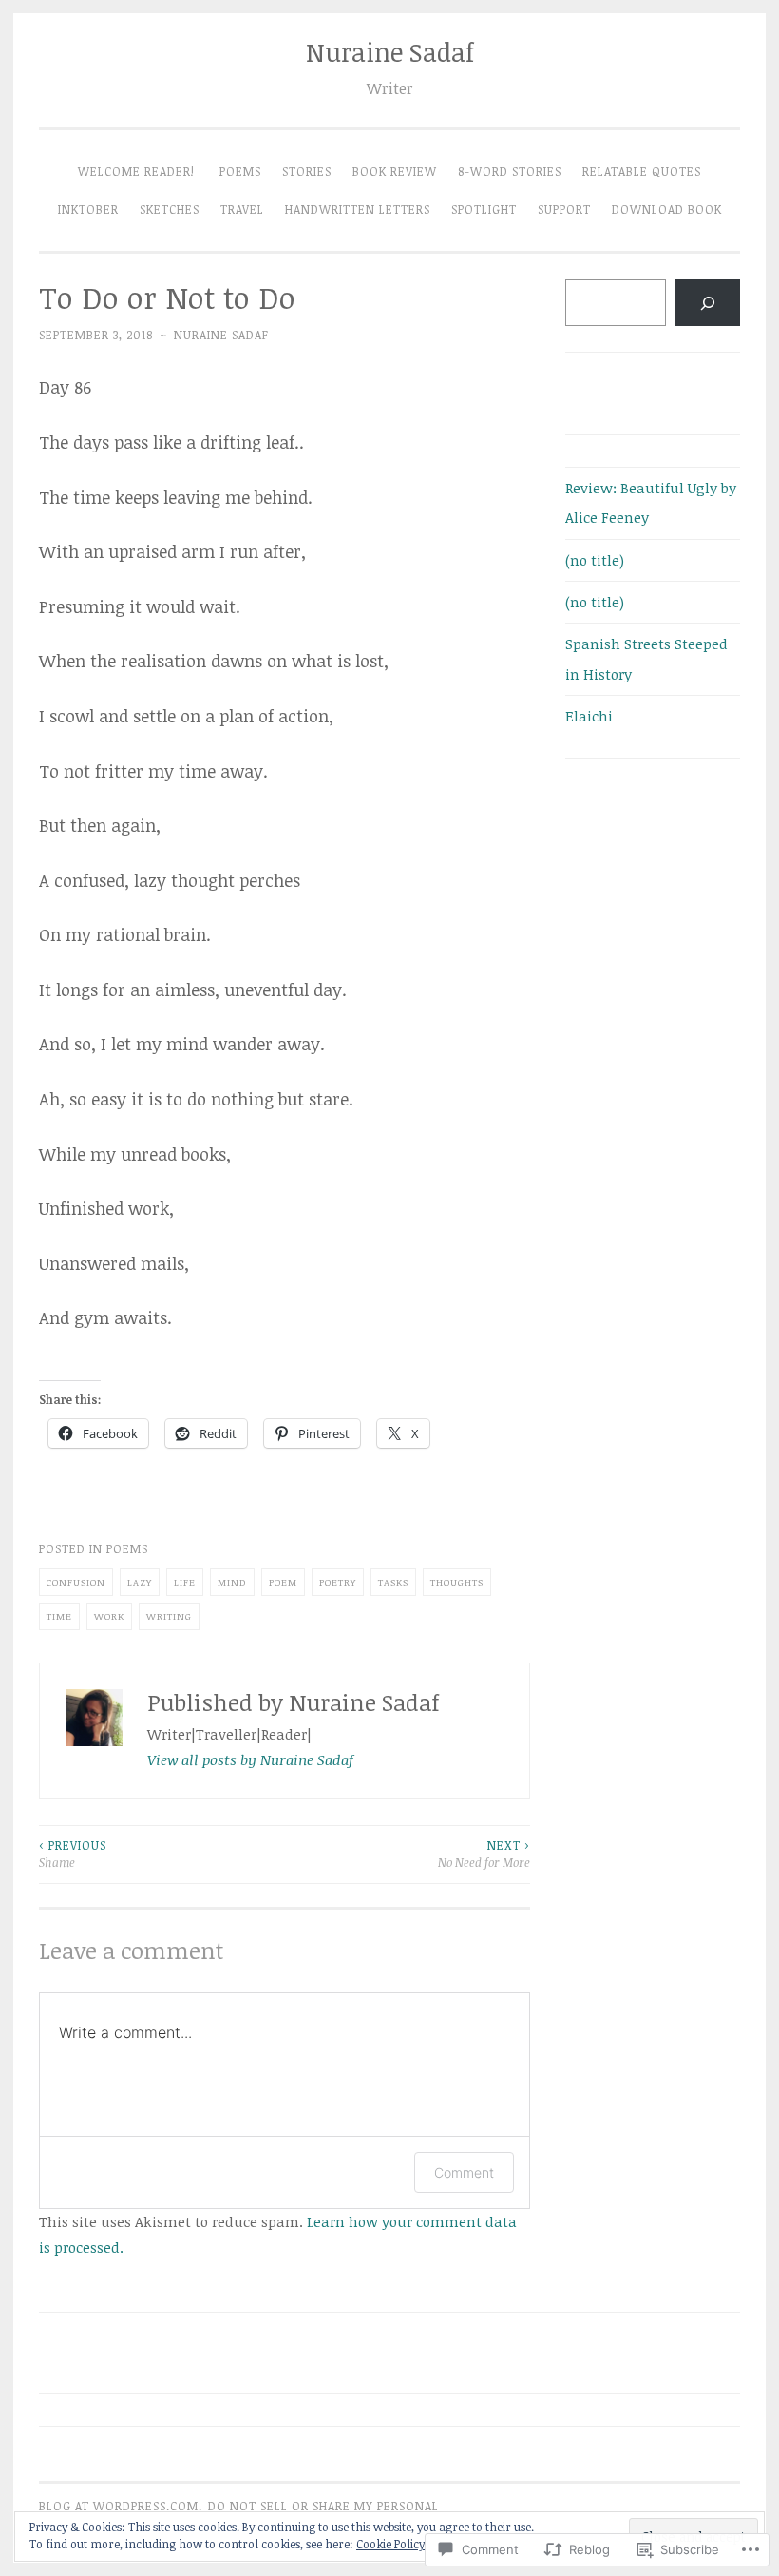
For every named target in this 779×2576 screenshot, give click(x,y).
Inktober (88, 210)
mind (232, 1582)
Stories (307, 172)
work (109, 1616)
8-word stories (510, 172)
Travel (242, 210)
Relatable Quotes (642, 172)
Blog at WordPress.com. (121, 2506)
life (185, 1582)
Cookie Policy (390, 2544)
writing (169, 1616)
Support (564, 210)
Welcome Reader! (138, 172)
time (59, 1616)
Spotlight (484, 210)
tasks (393, 1582)
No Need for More (484, 1854)
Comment (464, 2172)
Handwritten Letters (358, 210)
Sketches (170, 210)
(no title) (595, 560)
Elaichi (589, 716)
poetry (338, 1582)
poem (283, 1582)
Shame (73, 1854)
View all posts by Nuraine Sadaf (250, 1759)
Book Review (395, 172)
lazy (140, 1582)
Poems (240, 172)
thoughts (457, 1582)
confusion (76, 1582)
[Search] (708, 303)
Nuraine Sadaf (390, 52)
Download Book (667, 210)
